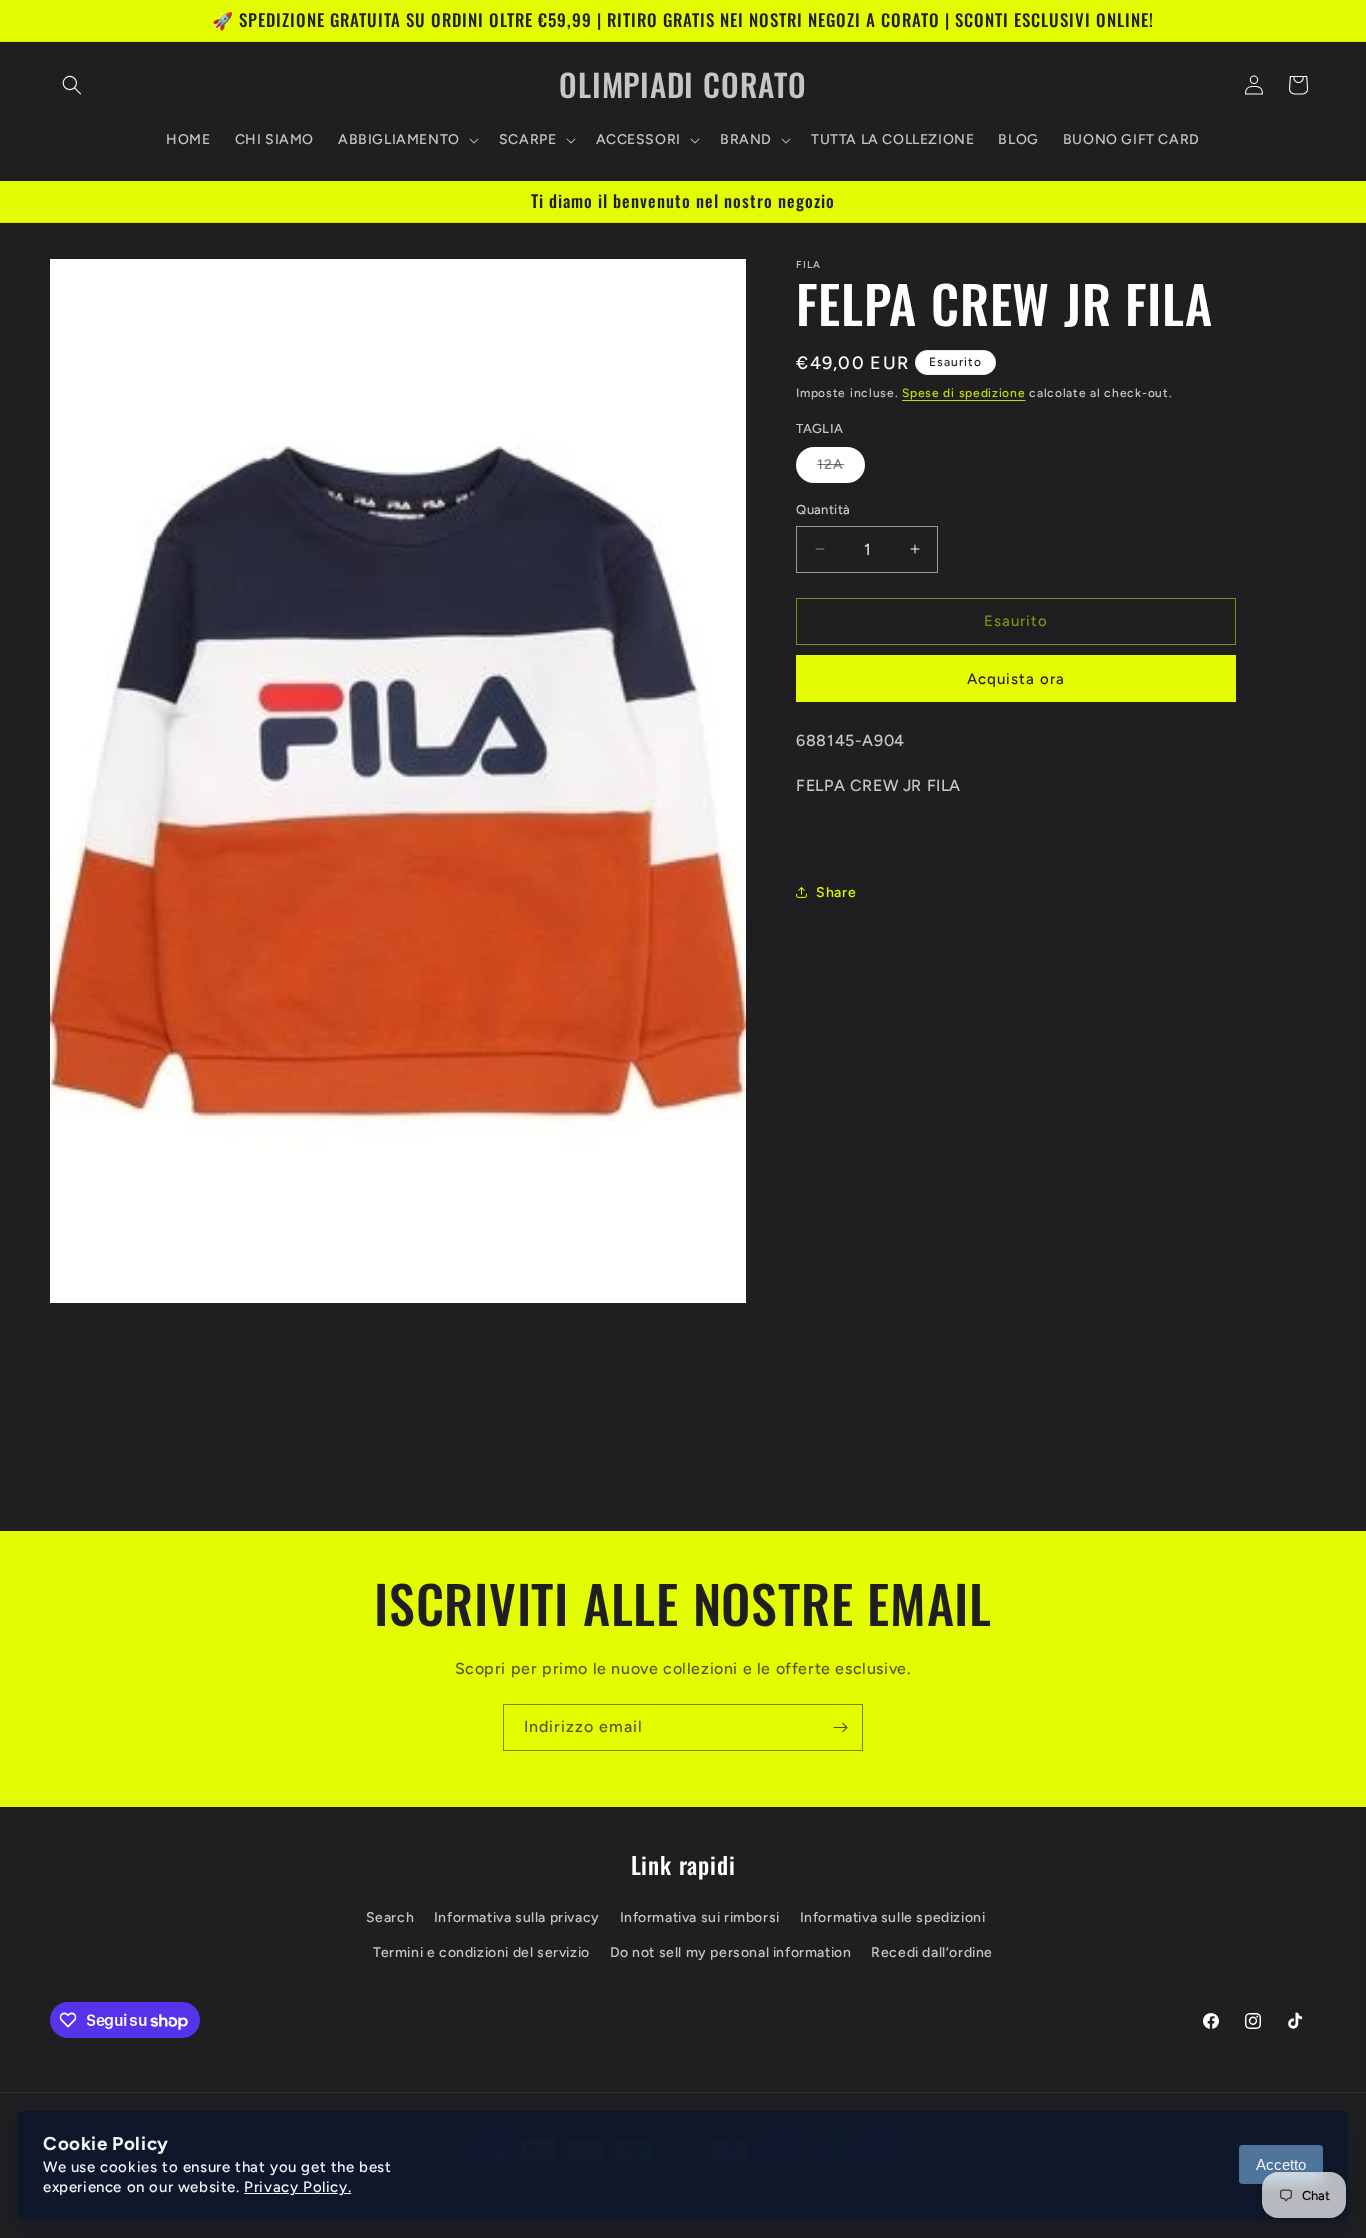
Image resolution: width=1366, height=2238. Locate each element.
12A (841, 469)
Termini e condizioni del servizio (481, 1952)
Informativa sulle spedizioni (893, 1917)
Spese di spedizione (963, 393)
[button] (72, 85)
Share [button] (836, 891)
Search (390, 1917)
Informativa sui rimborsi (700, 1917)
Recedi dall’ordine (932, 1952)
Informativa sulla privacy (517, 1917)
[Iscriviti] (840, 1727)
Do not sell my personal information (731, 1952)
